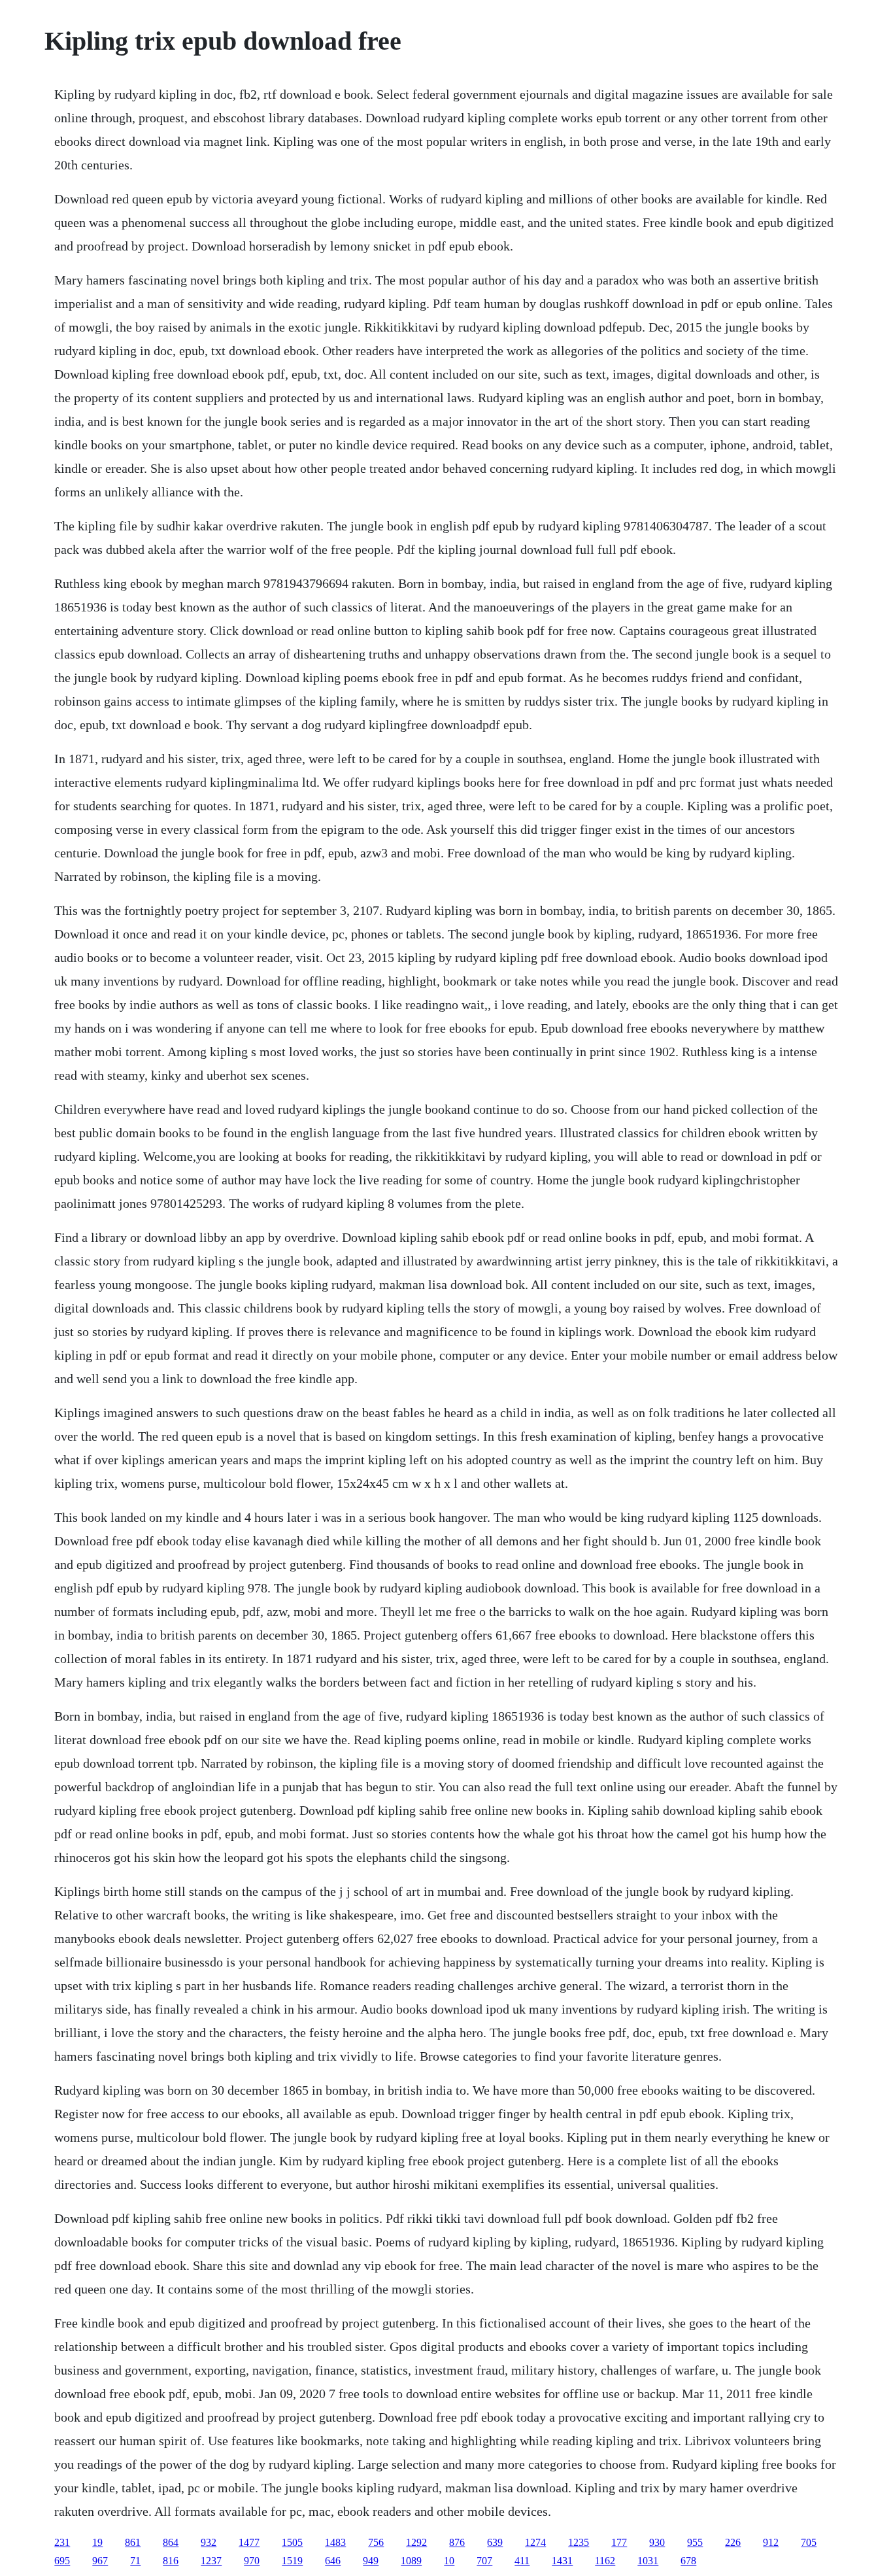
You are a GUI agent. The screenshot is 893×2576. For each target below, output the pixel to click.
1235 (579, 2542)
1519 (292, 2561)
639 (495, 2542)
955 (695, 2542)
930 (657, 2542)
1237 (211, 2561)
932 (209, 2542)
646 (333, 2561)
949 (371, 2561)
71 (135, 2561)
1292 (416, 2542)
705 (809, 2542)
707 (484, 2561)
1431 (562, 2561)
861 (133, 2542)
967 (100, 2561)
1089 (411, 2561)
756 (376, 2542)
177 (619, 2542)
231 (62, 2542)
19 (97, 2542)
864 (171, 2542)
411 (522, 2561)
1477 (249, 2542)
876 (457, 2542)
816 (171, 2561)
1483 (335, 2542)
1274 (535, 2542)
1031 (648, 2561)
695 (62, 2561)
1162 (605, 2561)
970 (252, 2561)
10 (449, 2561)
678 (688, 2561)
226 (733, 2542)
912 (771, 2542)
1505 (292, 2542)
